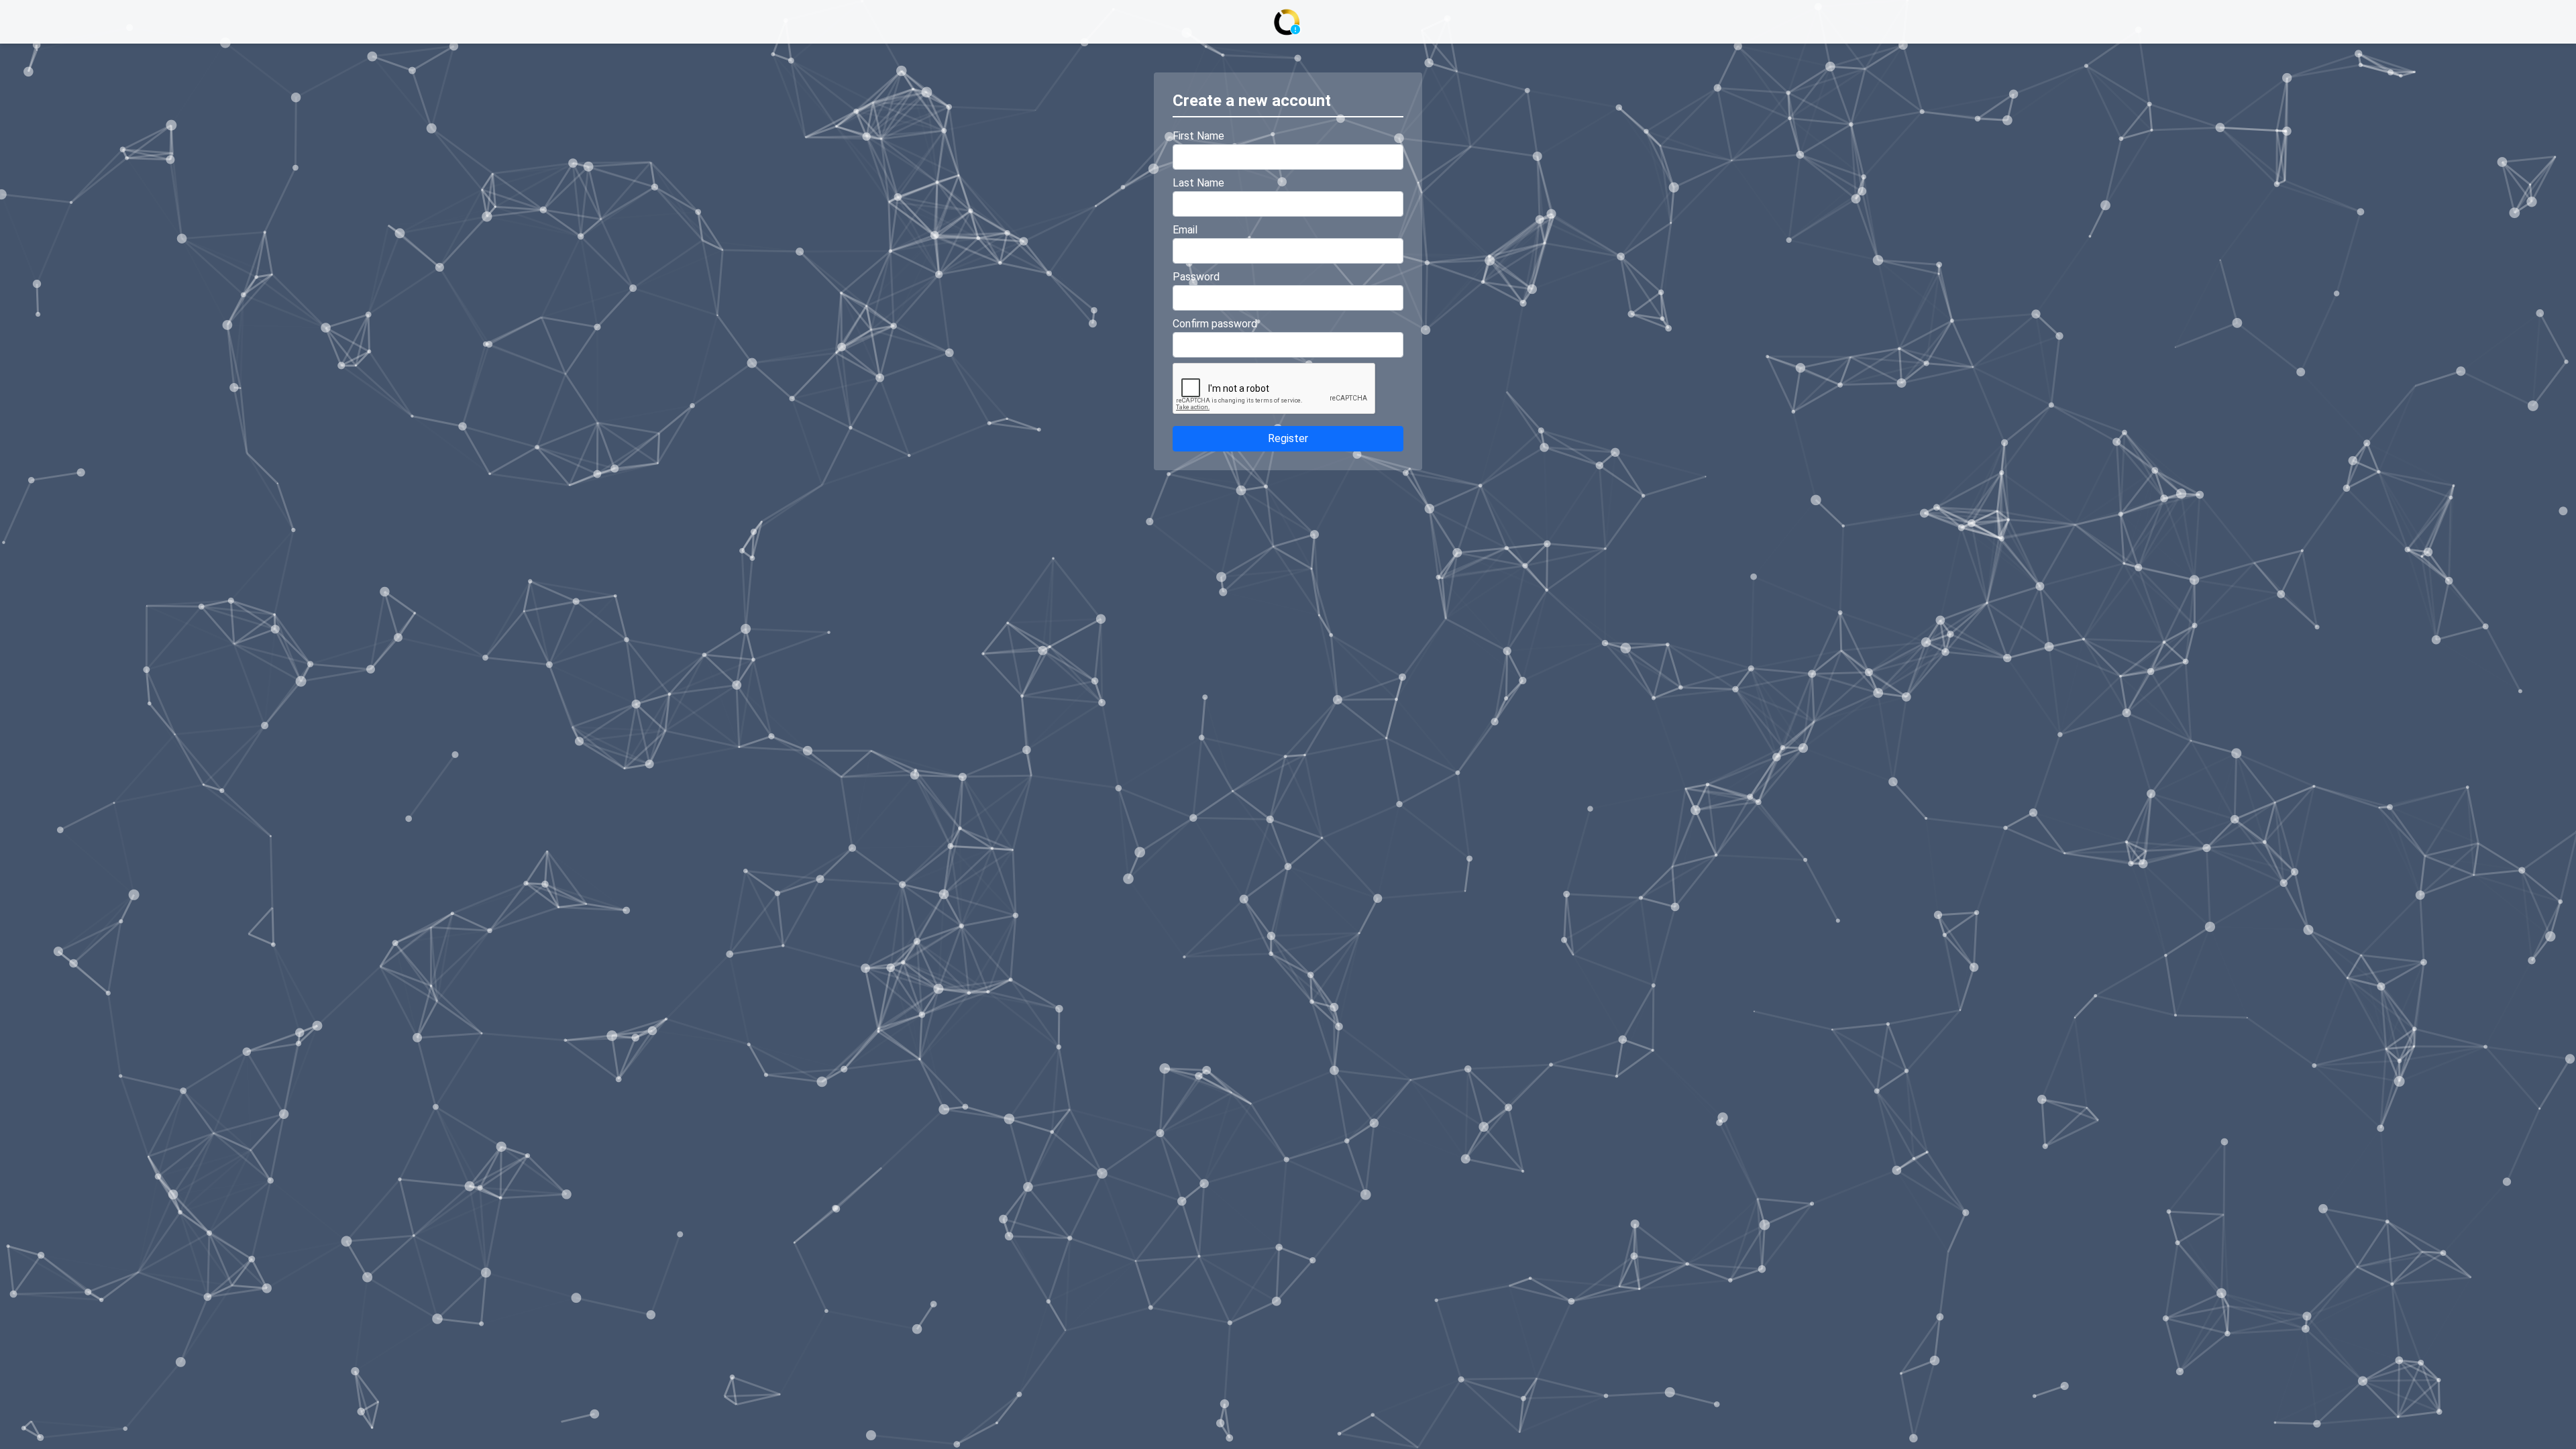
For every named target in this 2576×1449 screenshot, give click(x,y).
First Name (1198, 136)
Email (1185, 230)
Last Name (1198, 183)
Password (1196, 277)
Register (1288, 438)
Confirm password (1215, 324)
